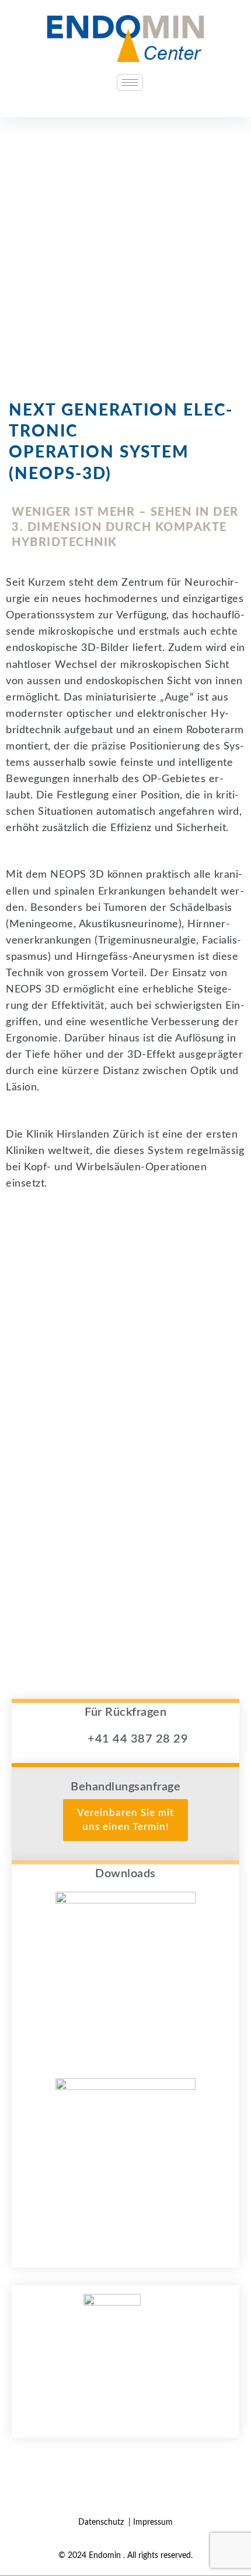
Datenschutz (102, 2522)
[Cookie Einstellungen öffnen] (21, 2561)
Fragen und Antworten (125, 2385)
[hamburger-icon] (130, 82)
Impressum (153, 2522)
